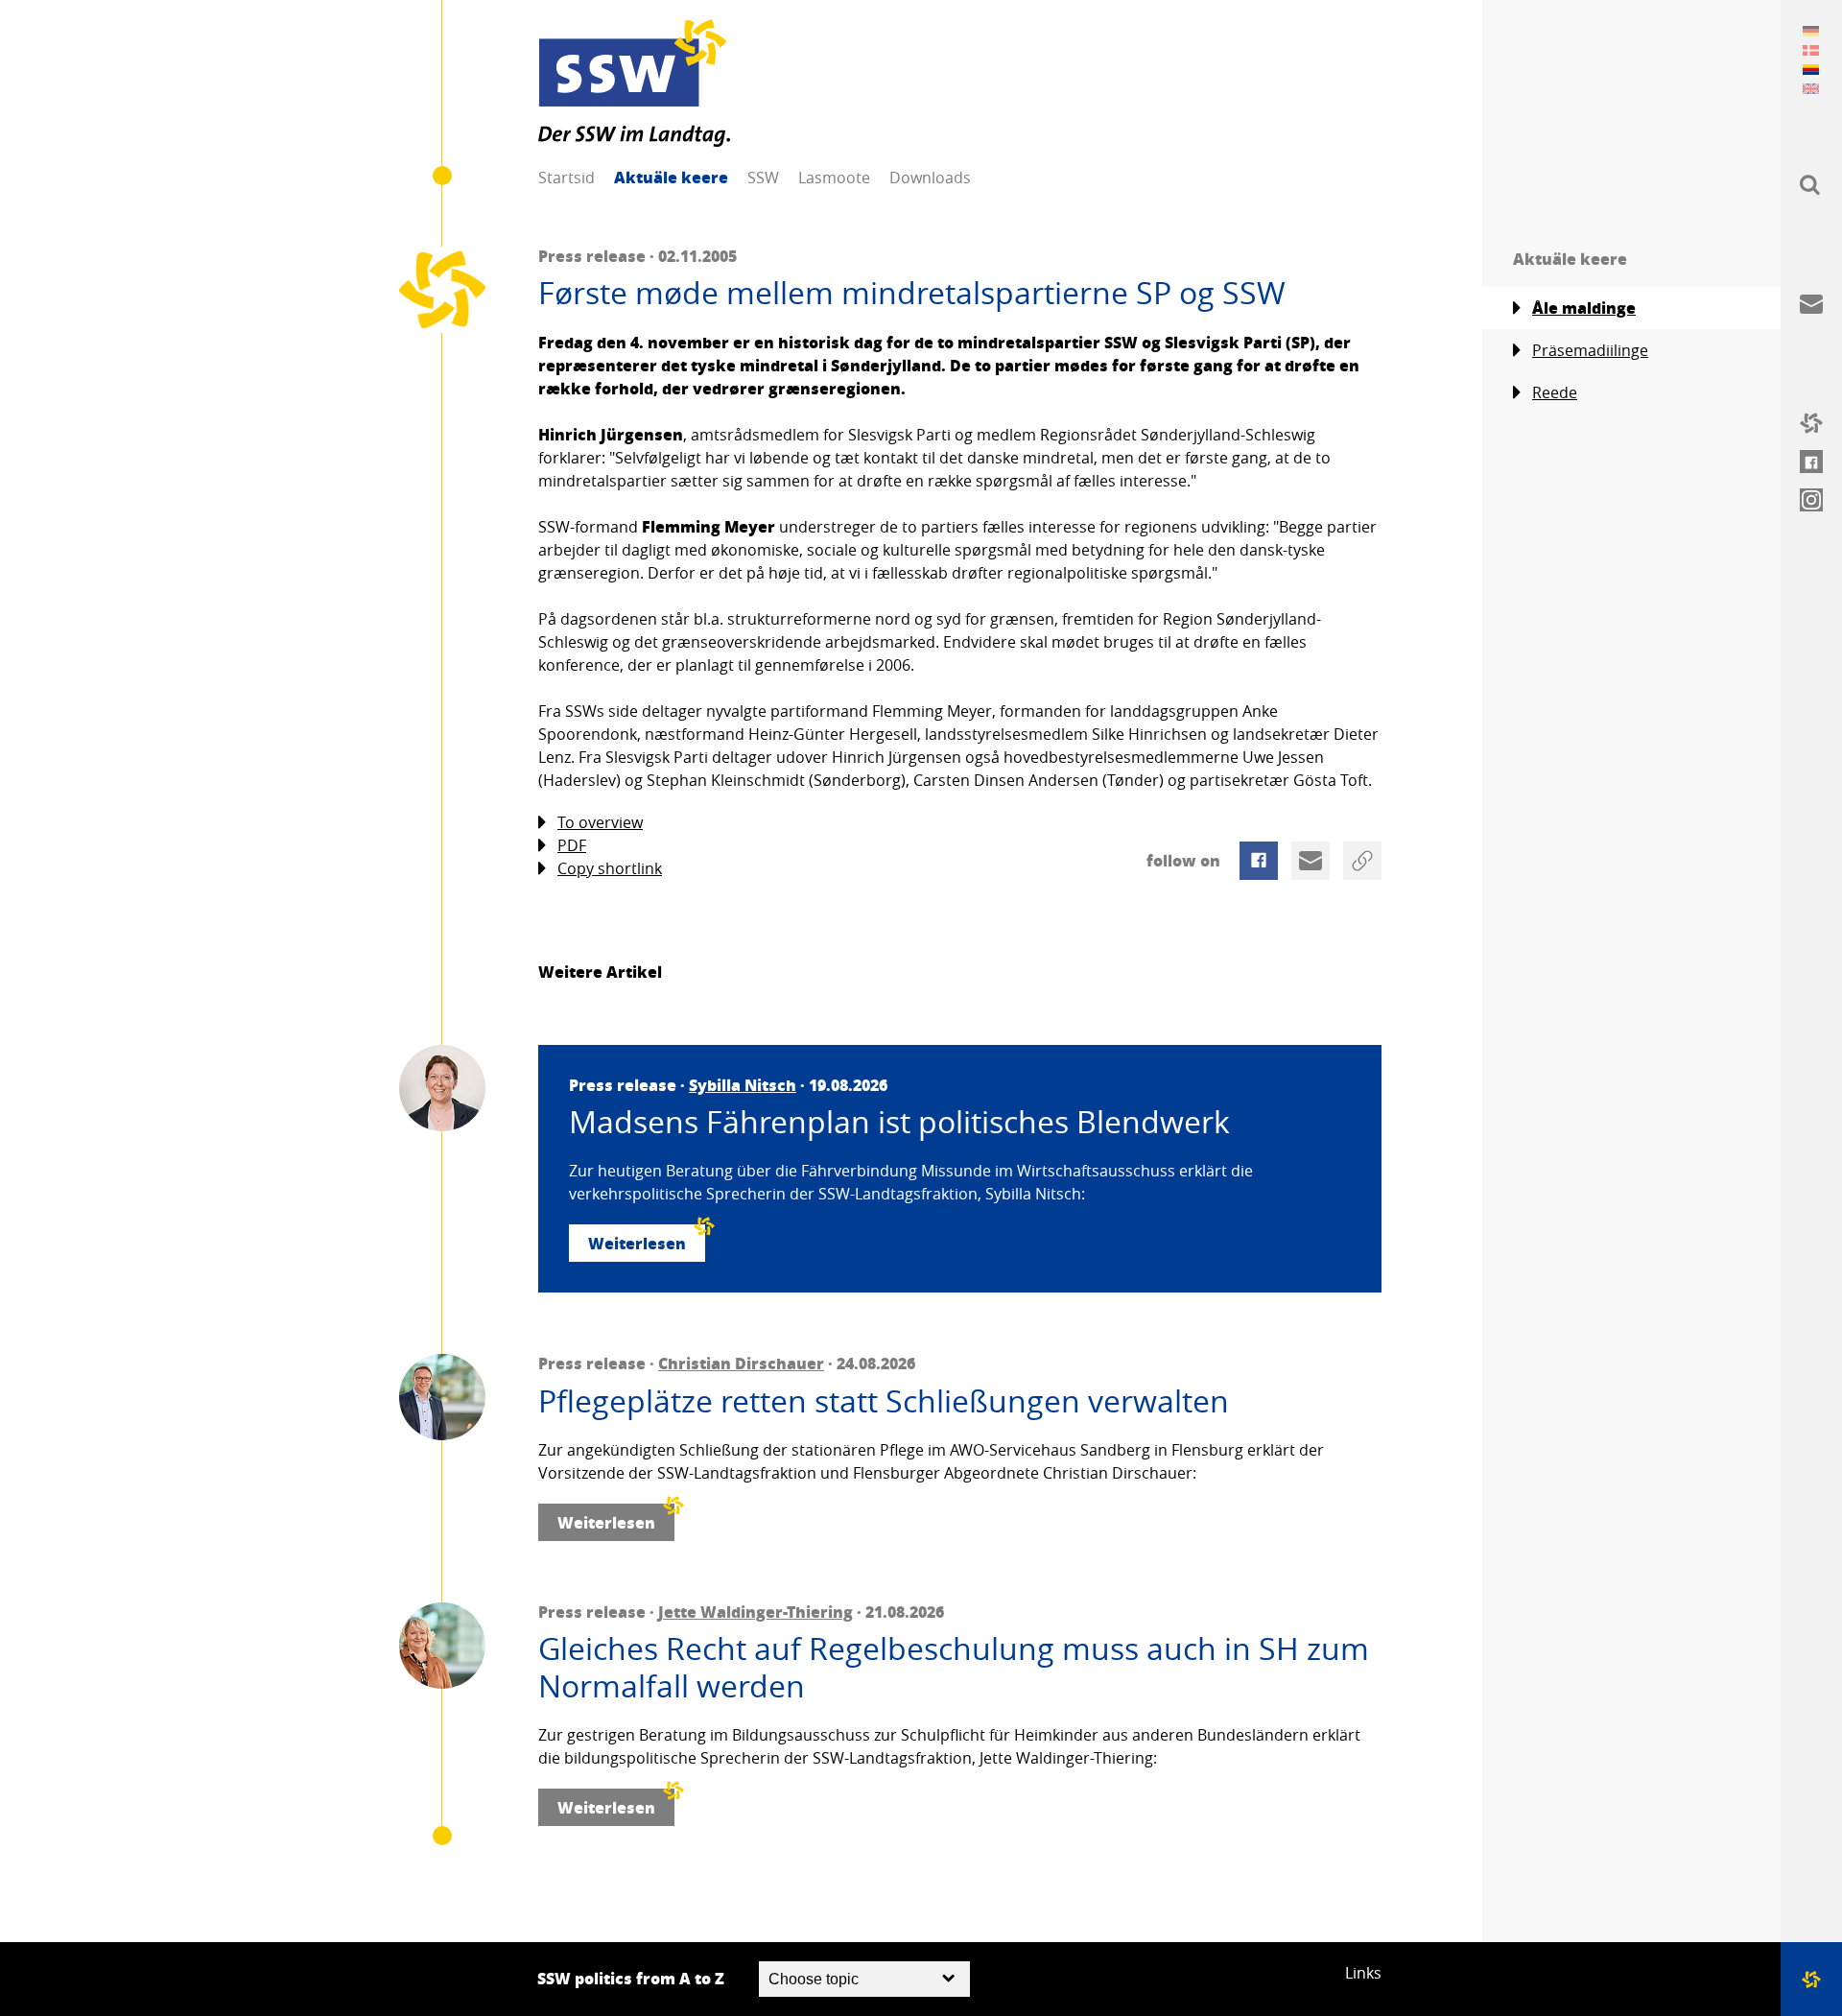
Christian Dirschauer (741, 1363)
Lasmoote (834, 178)
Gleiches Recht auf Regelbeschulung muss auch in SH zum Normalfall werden (954, 1667)
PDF (572, 845)
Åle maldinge (1584, 308)
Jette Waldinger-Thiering (756, 1612)
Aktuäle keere (671, 177)
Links (1363, 1973)
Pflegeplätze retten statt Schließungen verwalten (884, 1401)
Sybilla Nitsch (743, 1085)
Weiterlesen (637, 1243)
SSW (763, 178)
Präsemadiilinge (1590, 350)
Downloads (930, 178)
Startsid (567, 178)
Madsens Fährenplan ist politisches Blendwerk (899, 1122)
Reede (1555, 392)
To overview (600, 822)
